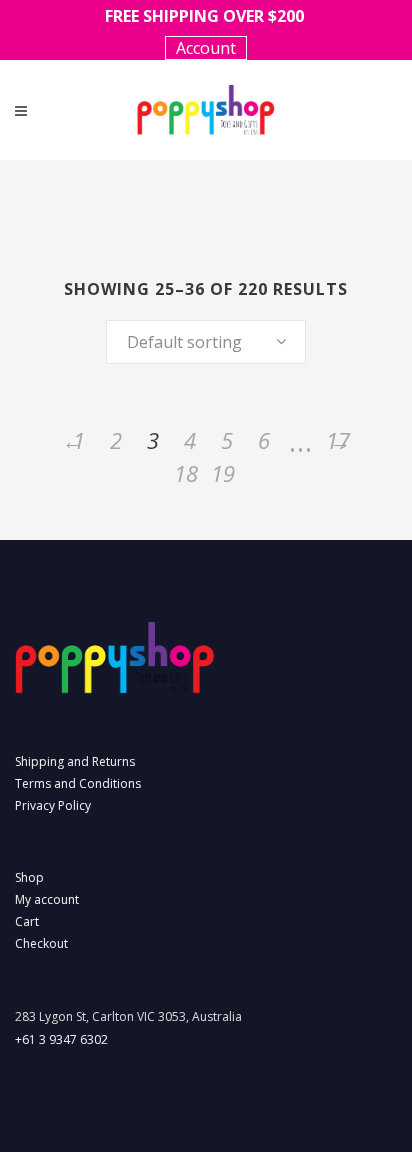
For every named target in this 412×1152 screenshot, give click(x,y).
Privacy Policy (53, 805)
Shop (29, 877)
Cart (27, 921)
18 (186, 473)
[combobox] (206, 342)
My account (47, 899)
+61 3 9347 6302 (61, 1039)
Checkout (41, 943)
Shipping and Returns (75, 761)
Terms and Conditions (78, 783)
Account (206, 48)
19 (223, 473)
